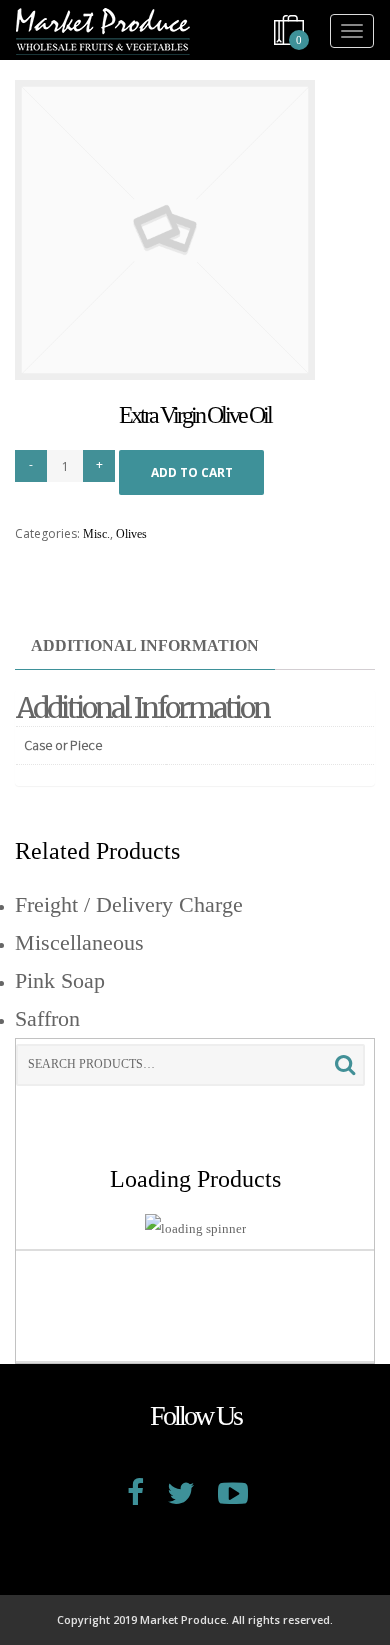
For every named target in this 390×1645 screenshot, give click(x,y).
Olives (131, 534)
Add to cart (192, 472)
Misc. (96, 534)
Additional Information (145, 645)
